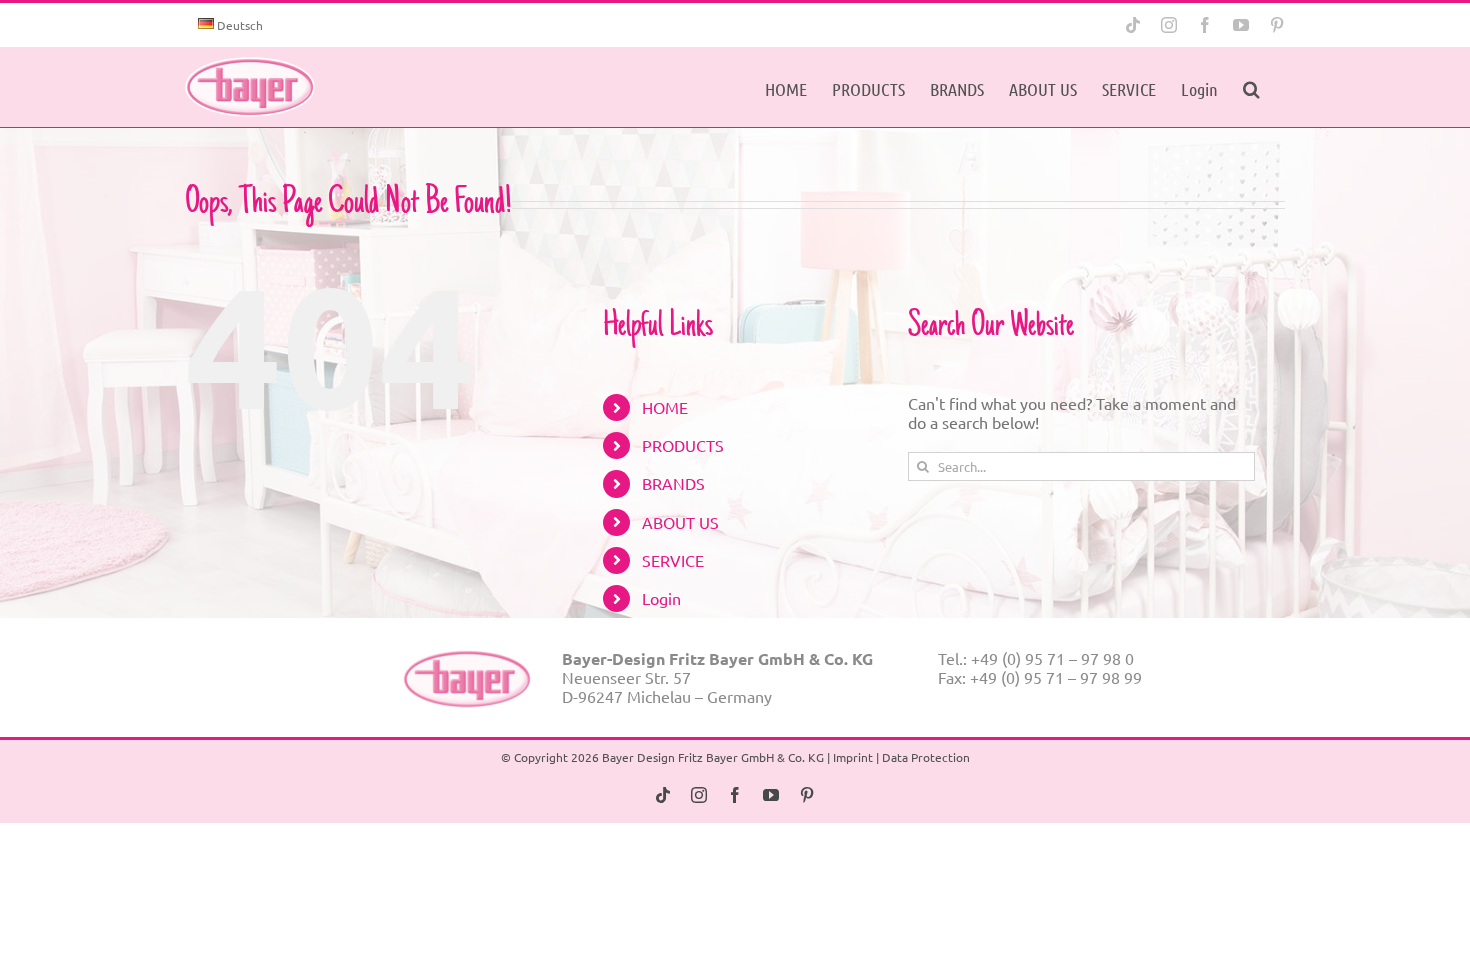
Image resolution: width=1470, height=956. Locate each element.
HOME (665, 407)
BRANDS (673, 483)
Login (661, 598)
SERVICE (673, 560)
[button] (1251, 87)
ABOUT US (680, 522)
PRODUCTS (683, 445)
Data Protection (926, 757)
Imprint (853, 757)
